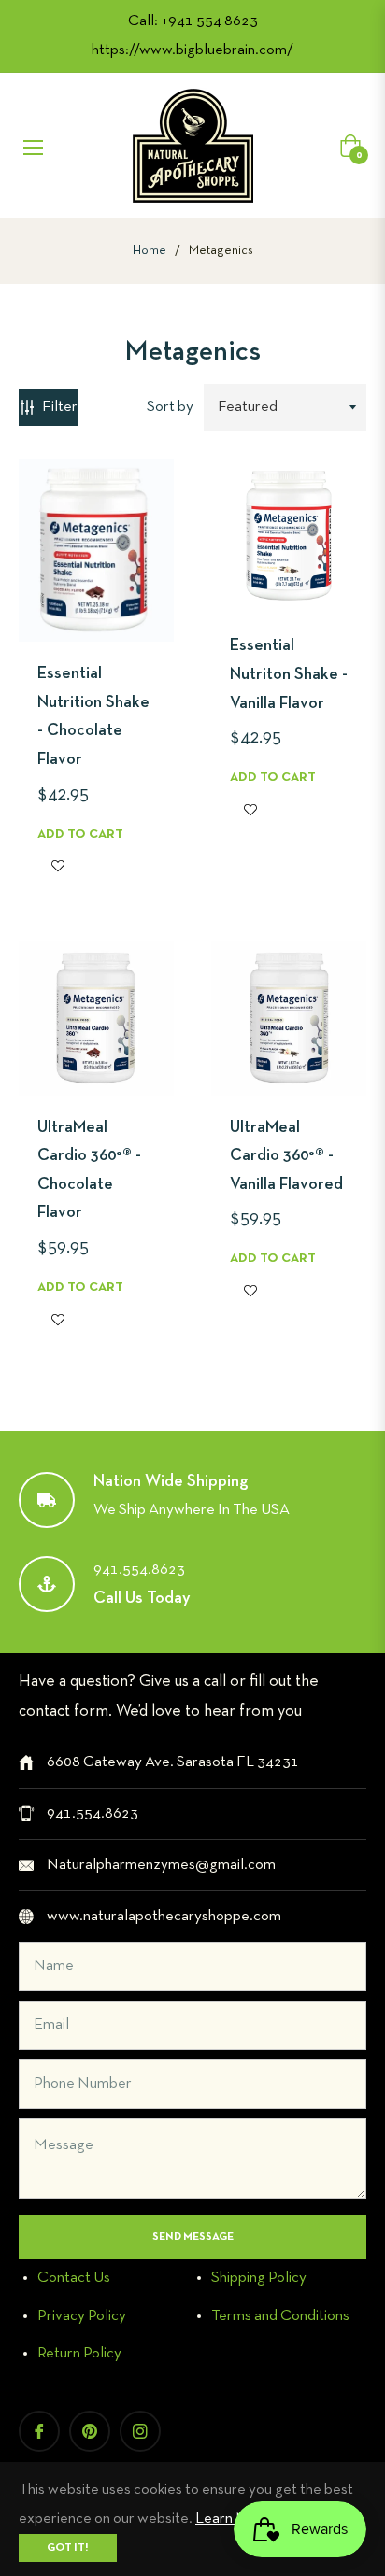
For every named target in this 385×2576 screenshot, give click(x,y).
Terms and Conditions (280, 2316)
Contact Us (74, 2278)
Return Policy (79, 2353)
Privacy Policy (82, 2316)
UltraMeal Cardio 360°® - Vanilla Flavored (286, 1156)
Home (150, 251)
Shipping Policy (259, 2278)
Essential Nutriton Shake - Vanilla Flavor (289, 674)
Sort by (170, 407)
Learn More (234, 2519)
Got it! (68, 2548)
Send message (193, 2237)
